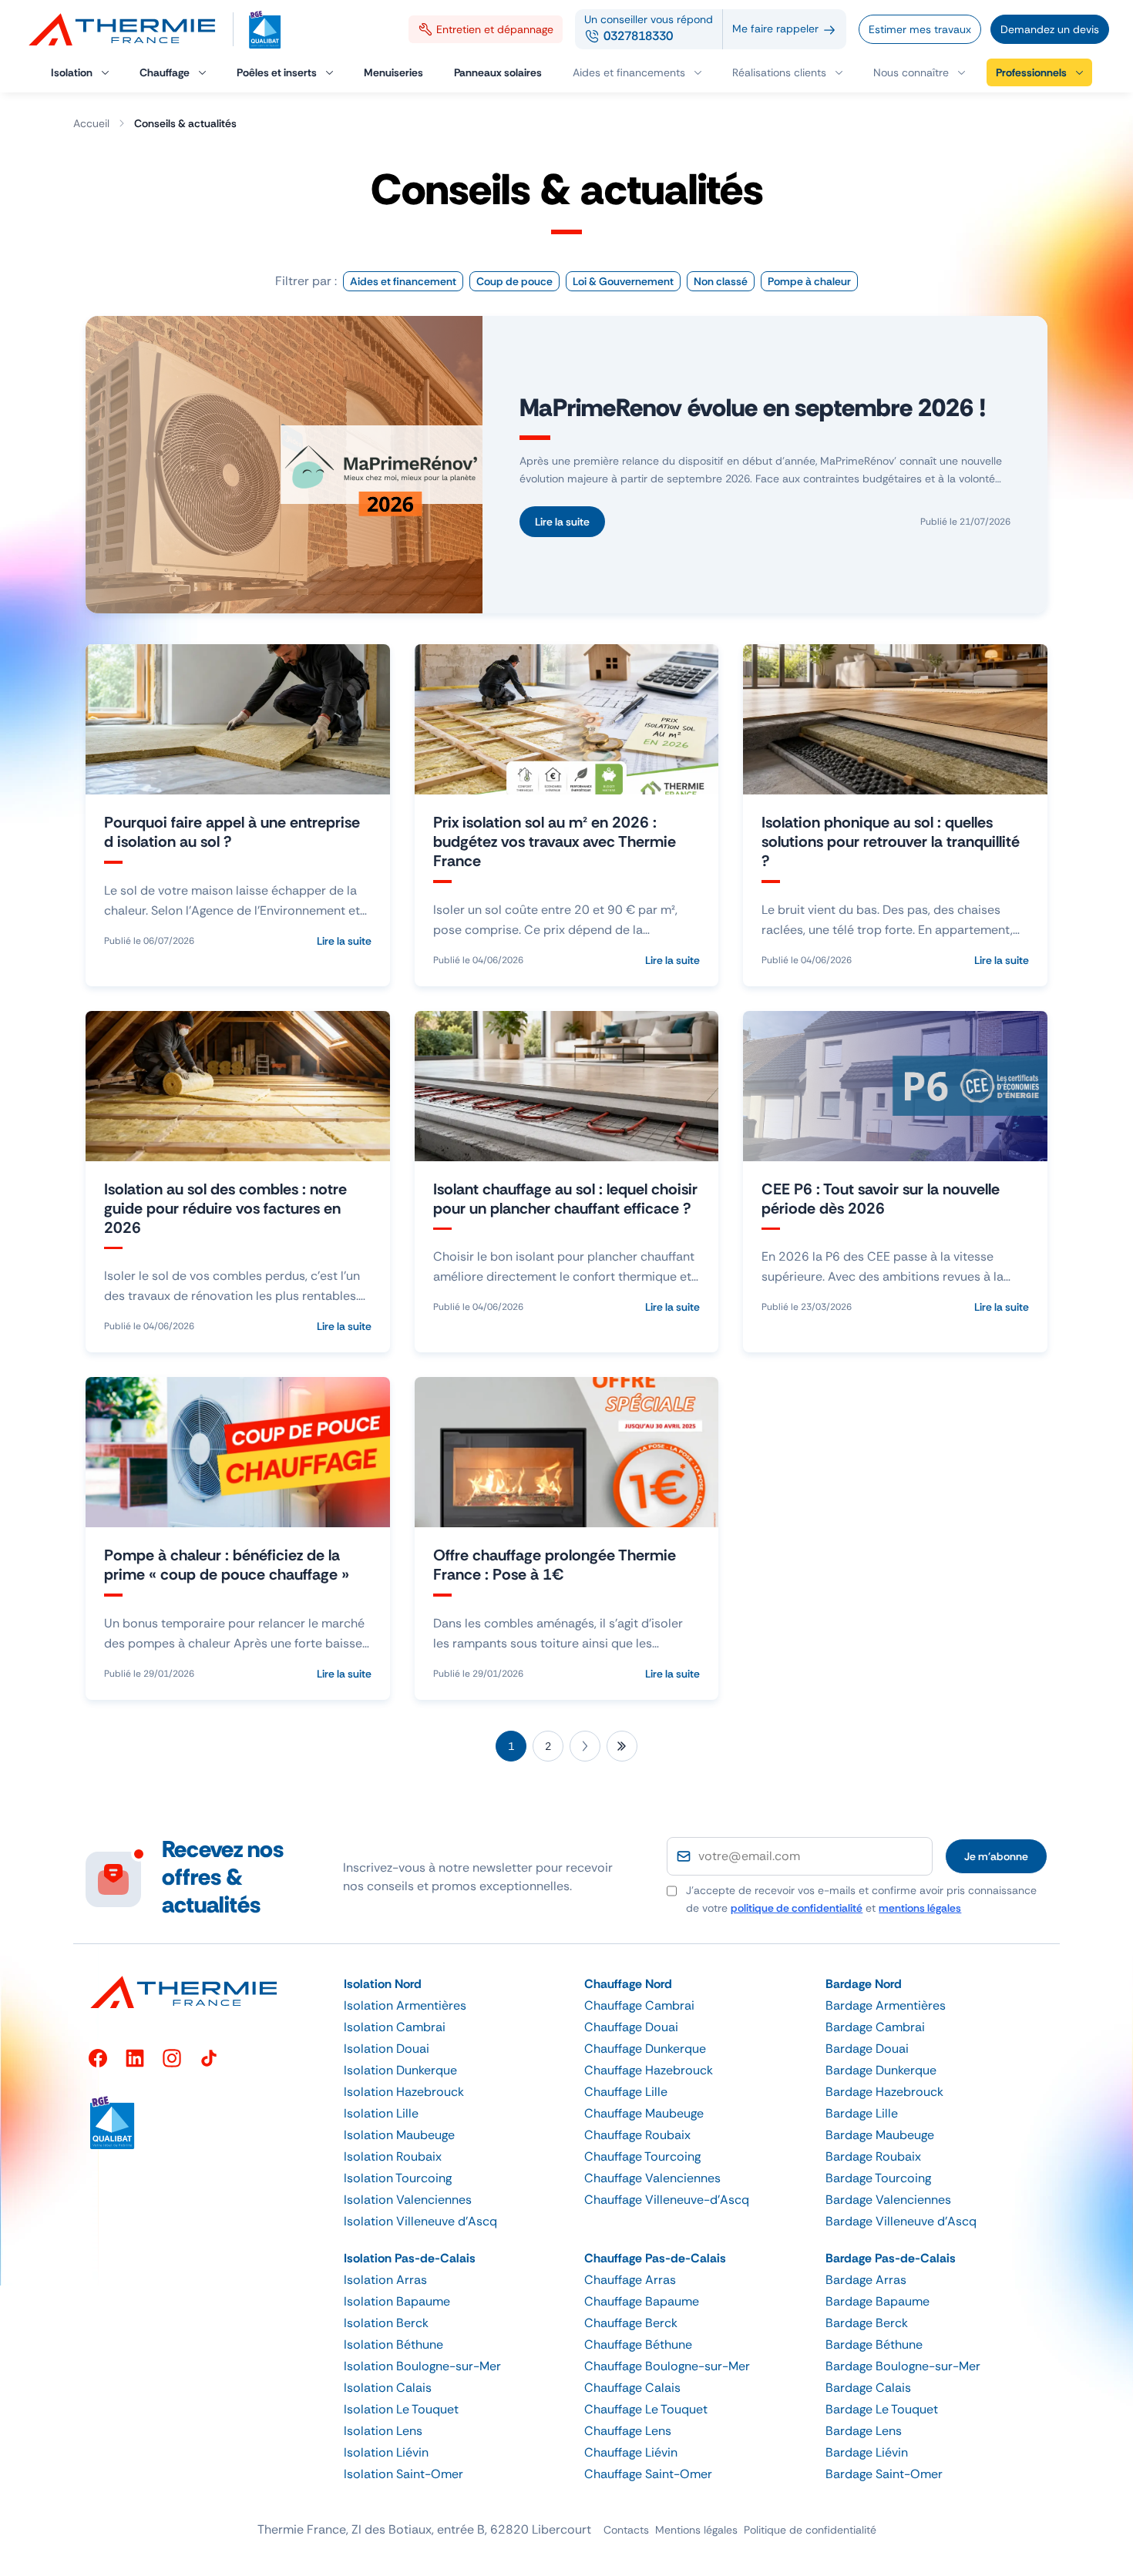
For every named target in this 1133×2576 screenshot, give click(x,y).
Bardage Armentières (886, 2005)
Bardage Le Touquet (882, 2409)
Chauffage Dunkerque (645, 2049)
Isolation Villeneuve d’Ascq (420, 2221)
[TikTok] (209, 2058)
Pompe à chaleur (809, 281)
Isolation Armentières (405, 2005)
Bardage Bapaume (877, 2301)
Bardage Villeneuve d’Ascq (901, 2221)
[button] (919, 72)
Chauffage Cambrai (639, 2005)
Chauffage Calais (632, 2388)
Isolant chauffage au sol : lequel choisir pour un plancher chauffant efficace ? (565, 1199)
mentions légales (920, 1908)
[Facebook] (98, 2058)
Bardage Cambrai (875, 2027)
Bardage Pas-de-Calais (891, 2258)
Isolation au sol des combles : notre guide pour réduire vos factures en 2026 (225, 1208)
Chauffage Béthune (638, 2344)
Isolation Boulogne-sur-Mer (422, 2366)
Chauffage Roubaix (637, 2135)
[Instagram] (172, 2058)
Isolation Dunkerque (400, 2070)
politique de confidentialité (797, 1908)
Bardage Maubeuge (880, 2135)
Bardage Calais (868, 2388)
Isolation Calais (388, 2388)
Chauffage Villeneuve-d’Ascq (667, 2200)
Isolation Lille (381, 2113)
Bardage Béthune (874, 2344)
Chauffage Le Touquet (646, 2409)
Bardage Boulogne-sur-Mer (903, 2366)
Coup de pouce (514, 281)
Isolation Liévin (386, 2452)
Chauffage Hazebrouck (649, 2070)
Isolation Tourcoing (398, 2178)
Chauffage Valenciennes (652, 2178)
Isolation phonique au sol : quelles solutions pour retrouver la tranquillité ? (891, 841)
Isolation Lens (383, 2431)
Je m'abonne (996, 1856)
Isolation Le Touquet (401, 2409)
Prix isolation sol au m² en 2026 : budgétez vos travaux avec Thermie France (555, 841)
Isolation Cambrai (395, 2027)
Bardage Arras (866, 2280)
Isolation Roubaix (393, 2156)
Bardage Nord (864, 1984)
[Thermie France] (129, 29)
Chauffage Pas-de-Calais (655, 2258)
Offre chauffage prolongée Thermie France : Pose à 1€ (555, 1565)
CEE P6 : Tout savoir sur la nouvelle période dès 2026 (881, 1199)
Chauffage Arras (630, 2280)
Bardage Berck (867, 2323)
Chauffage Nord (628, 1984)
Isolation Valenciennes (408, 2200)
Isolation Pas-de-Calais (410, 2258)
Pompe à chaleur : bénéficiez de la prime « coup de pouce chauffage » (227, 1565)
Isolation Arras (385, 2280)
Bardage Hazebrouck (884, 2092)
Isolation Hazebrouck (404, 2092)
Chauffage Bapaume (642, 2301)
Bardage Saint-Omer (884, 2474)
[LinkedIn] (135, 2058)
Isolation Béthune (393, 2344)
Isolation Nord (383, 1984)
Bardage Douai (867, 2049)
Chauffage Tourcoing (642, 2156)
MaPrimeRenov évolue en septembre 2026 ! (753, 408)
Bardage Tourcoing (878, 2178)
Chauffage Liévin (631, 2452)
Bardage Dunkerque (881, 2070)
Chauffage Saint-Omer (648, 2474)
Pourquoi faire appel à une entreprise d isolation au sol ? (232, 832)
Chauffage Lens (628, 2431)
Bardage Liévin (867, 2452)
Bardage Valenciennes (888, 2200)
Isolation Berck (386, 2323)
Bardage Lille (862, 2113)
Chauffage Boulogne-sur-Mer (667, 2366)
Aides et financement (403, 281)
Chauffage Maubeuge (644, 2113)
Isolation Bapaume (397, 2301)
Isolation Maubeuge (399, 2135)
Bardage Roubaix (873, 2156)
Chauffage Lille (626, 2092)
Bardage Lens (864, 2431)
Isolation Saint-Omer (403, 2474)
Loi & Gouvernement (623, 281)
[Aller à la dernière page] (622, 1746)
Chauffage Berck (631, 2323)
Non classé (721, 281)
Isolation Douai (387, 2049)
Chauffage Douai (631, 2027)
